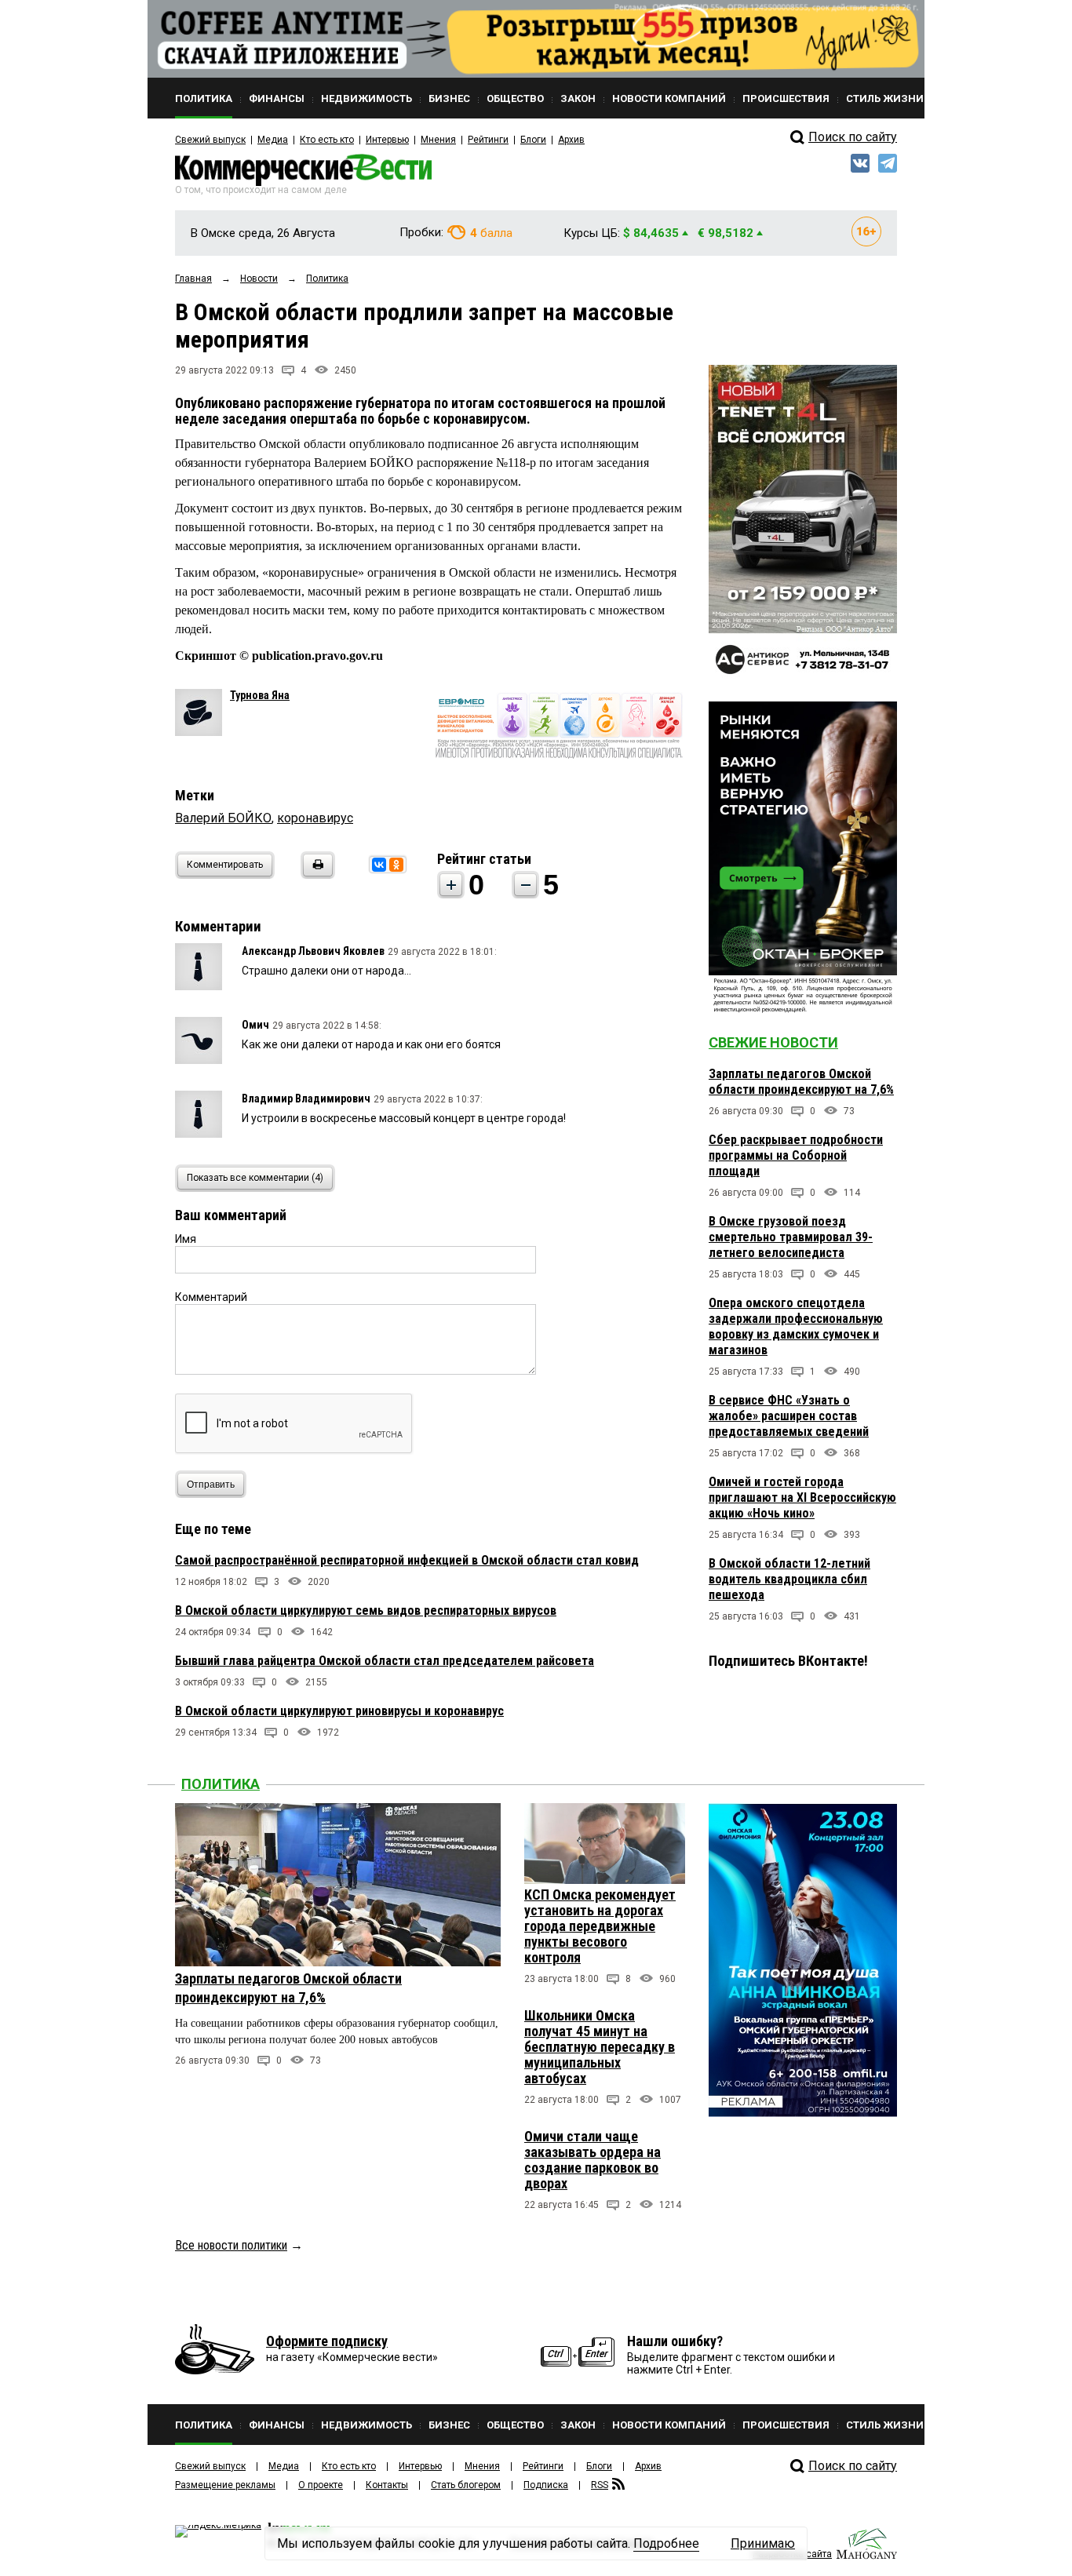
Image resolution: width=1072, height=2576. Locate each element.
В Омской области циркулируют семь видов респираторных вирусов (366, 1610)
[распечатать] (315, 874)
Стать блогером (466, 2485)
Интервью (387, 140)
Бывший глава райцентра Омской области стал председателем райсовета (385, 1661)
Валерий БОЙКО (223, 818)
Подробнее (666, 2543)
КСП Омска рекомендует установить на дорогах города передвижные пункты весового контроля (600, 1926)
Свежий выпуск (210, 140)
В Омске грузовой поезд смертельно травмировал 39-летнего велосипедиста (791, 1237)
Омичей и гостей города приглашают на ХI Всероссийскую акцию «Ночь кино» (802, 1498)
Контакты (387, 2485)
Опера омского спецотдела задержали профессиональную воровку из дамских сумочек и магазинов (796, 1326)
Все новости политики (231, 2245)
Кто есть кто (327, 140)
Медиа (273, 140)
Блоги (533, 140)
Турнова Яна (260, 695)
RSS (600, 2485)
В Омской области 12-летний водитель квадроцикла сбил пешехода (789, 1579)
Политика (221, 1784)
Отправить (211, 1485)
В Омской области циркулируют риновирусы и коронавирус (339, 1711)
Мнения (438, 140)
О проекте (321, 2485)
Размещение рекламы (225, 2485)
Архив (571, 140)
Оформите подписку (327, 2341)
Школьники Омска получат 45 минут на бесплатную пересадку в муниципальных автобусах (600, 2047)
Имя (186, 1239)
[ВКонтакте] (379, 865)
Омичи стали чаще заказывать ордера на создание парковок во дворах (593, 2160)
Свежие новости (773, 1042)
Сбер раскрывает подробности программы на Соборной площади (796, 1155)
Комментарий (211, 1297)
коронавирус (315, 818)
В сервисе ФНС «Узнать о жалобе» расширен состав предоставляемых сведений (789, 1416)
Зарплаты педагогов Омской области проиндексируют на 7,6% (801, 1082)
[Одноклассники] (396, 865)
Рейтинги (488, 140)
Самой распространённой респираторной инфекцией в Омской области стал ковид (407, 1560)
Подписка (546, 2485)
